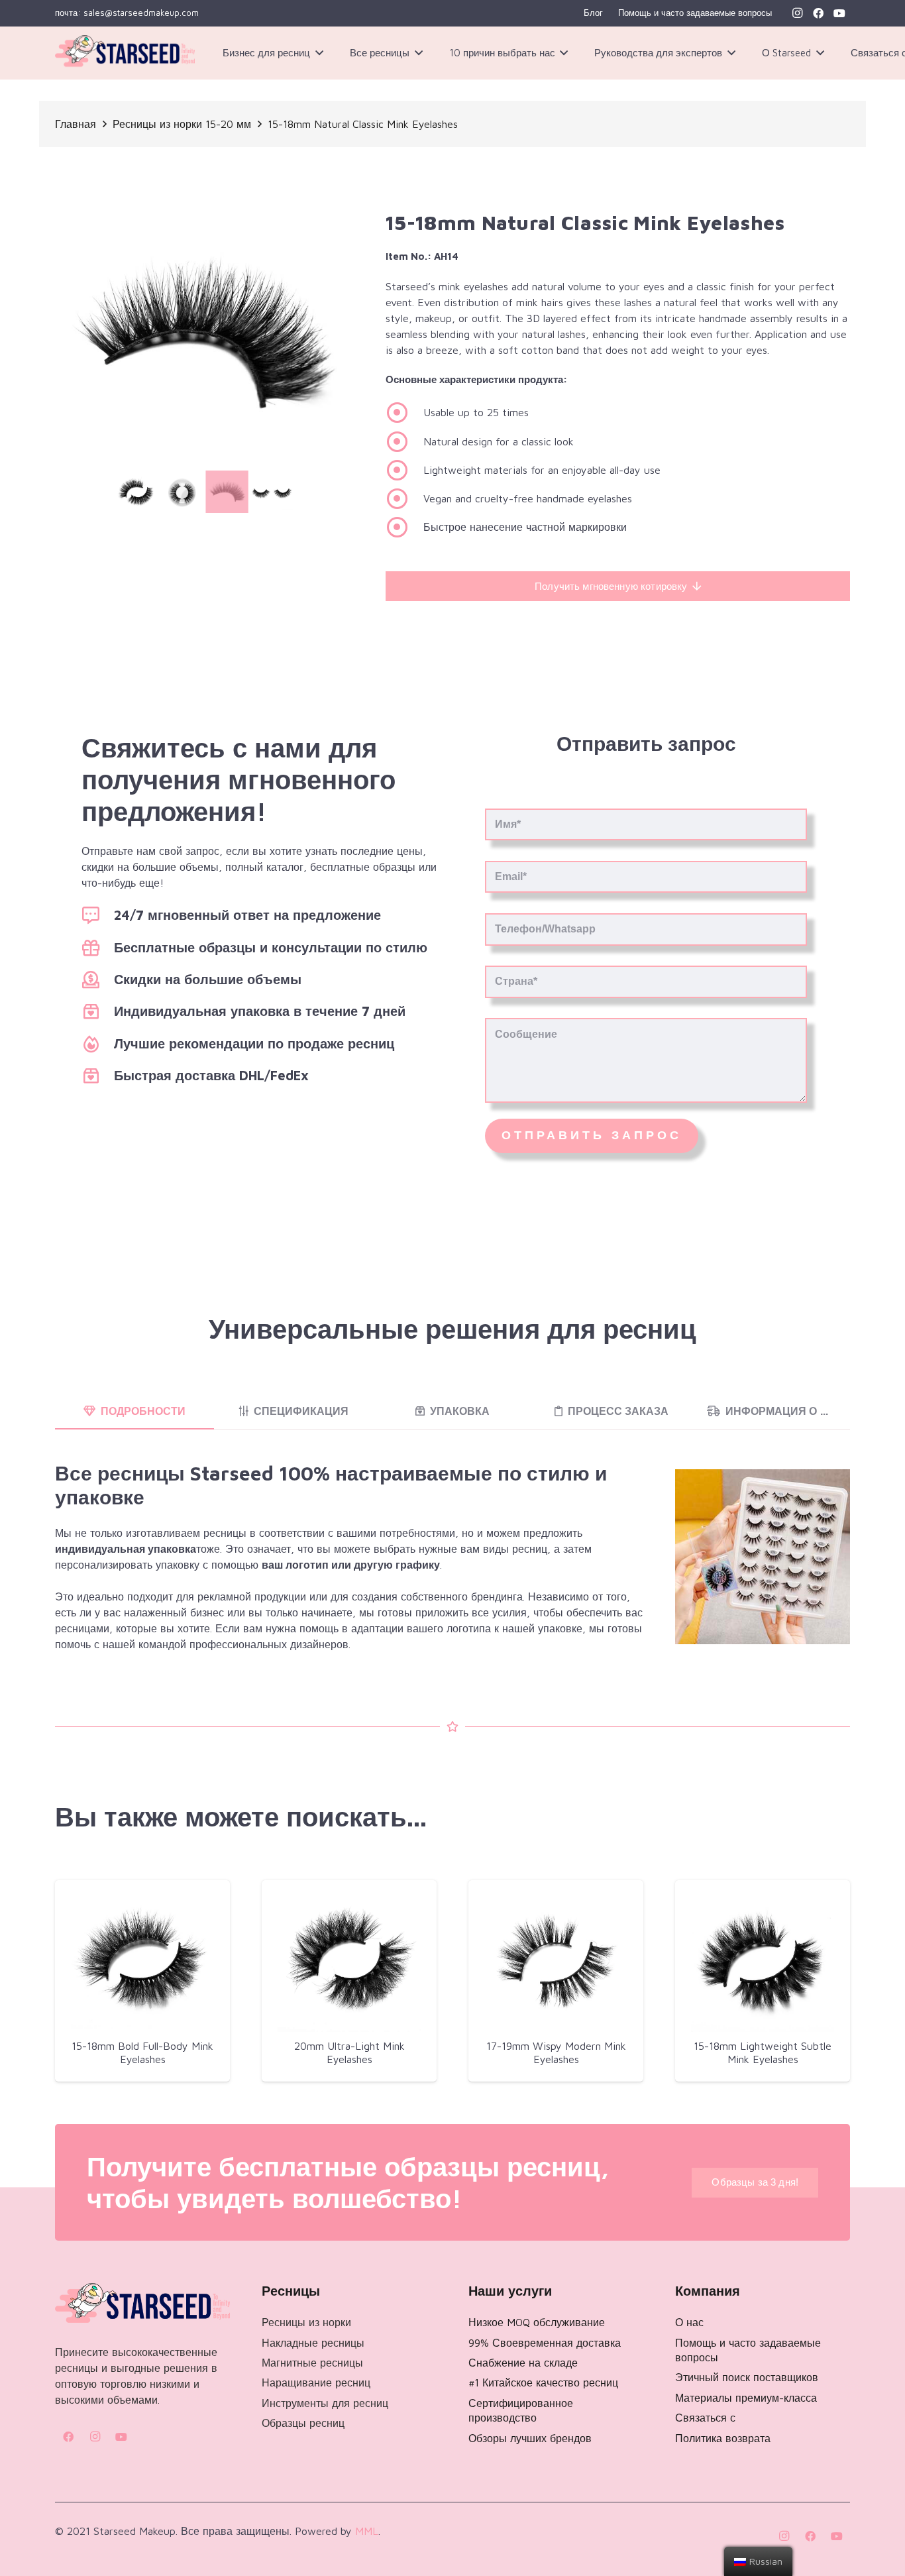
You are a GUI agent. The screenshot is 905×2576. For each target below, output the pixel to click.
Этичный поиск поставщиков (747, 2377)
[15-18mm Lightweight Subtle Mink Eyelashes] (763, 1960)
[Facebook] (818, 13)
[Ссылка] (125, 53)
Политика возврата (723, 2438)
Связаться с (705, 2418)
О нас (689, 2322)
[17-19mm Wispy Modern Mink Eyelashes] (556, 1960)
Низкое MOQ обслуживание (537, 2322)
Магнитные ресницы (312, 2363)
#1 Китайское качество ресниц (543, 2382)
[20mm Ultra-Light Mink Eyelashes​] (349, 1960)
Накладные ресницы (313, 2343)
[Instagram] (797, 13)
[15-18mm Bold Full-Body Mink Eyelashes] (142, 1960)
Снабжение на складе (523, 2363)
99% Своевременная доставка (545, 2343)
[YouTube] (839, 13)
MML (367, 2531)
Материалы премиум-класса (746, 2398)
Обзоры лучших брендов (530, 2438)
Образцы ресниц (303, 2423)
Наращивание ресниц (316, 2382)
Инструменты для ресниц (325, 2403)
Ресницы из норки (306, 2322)
